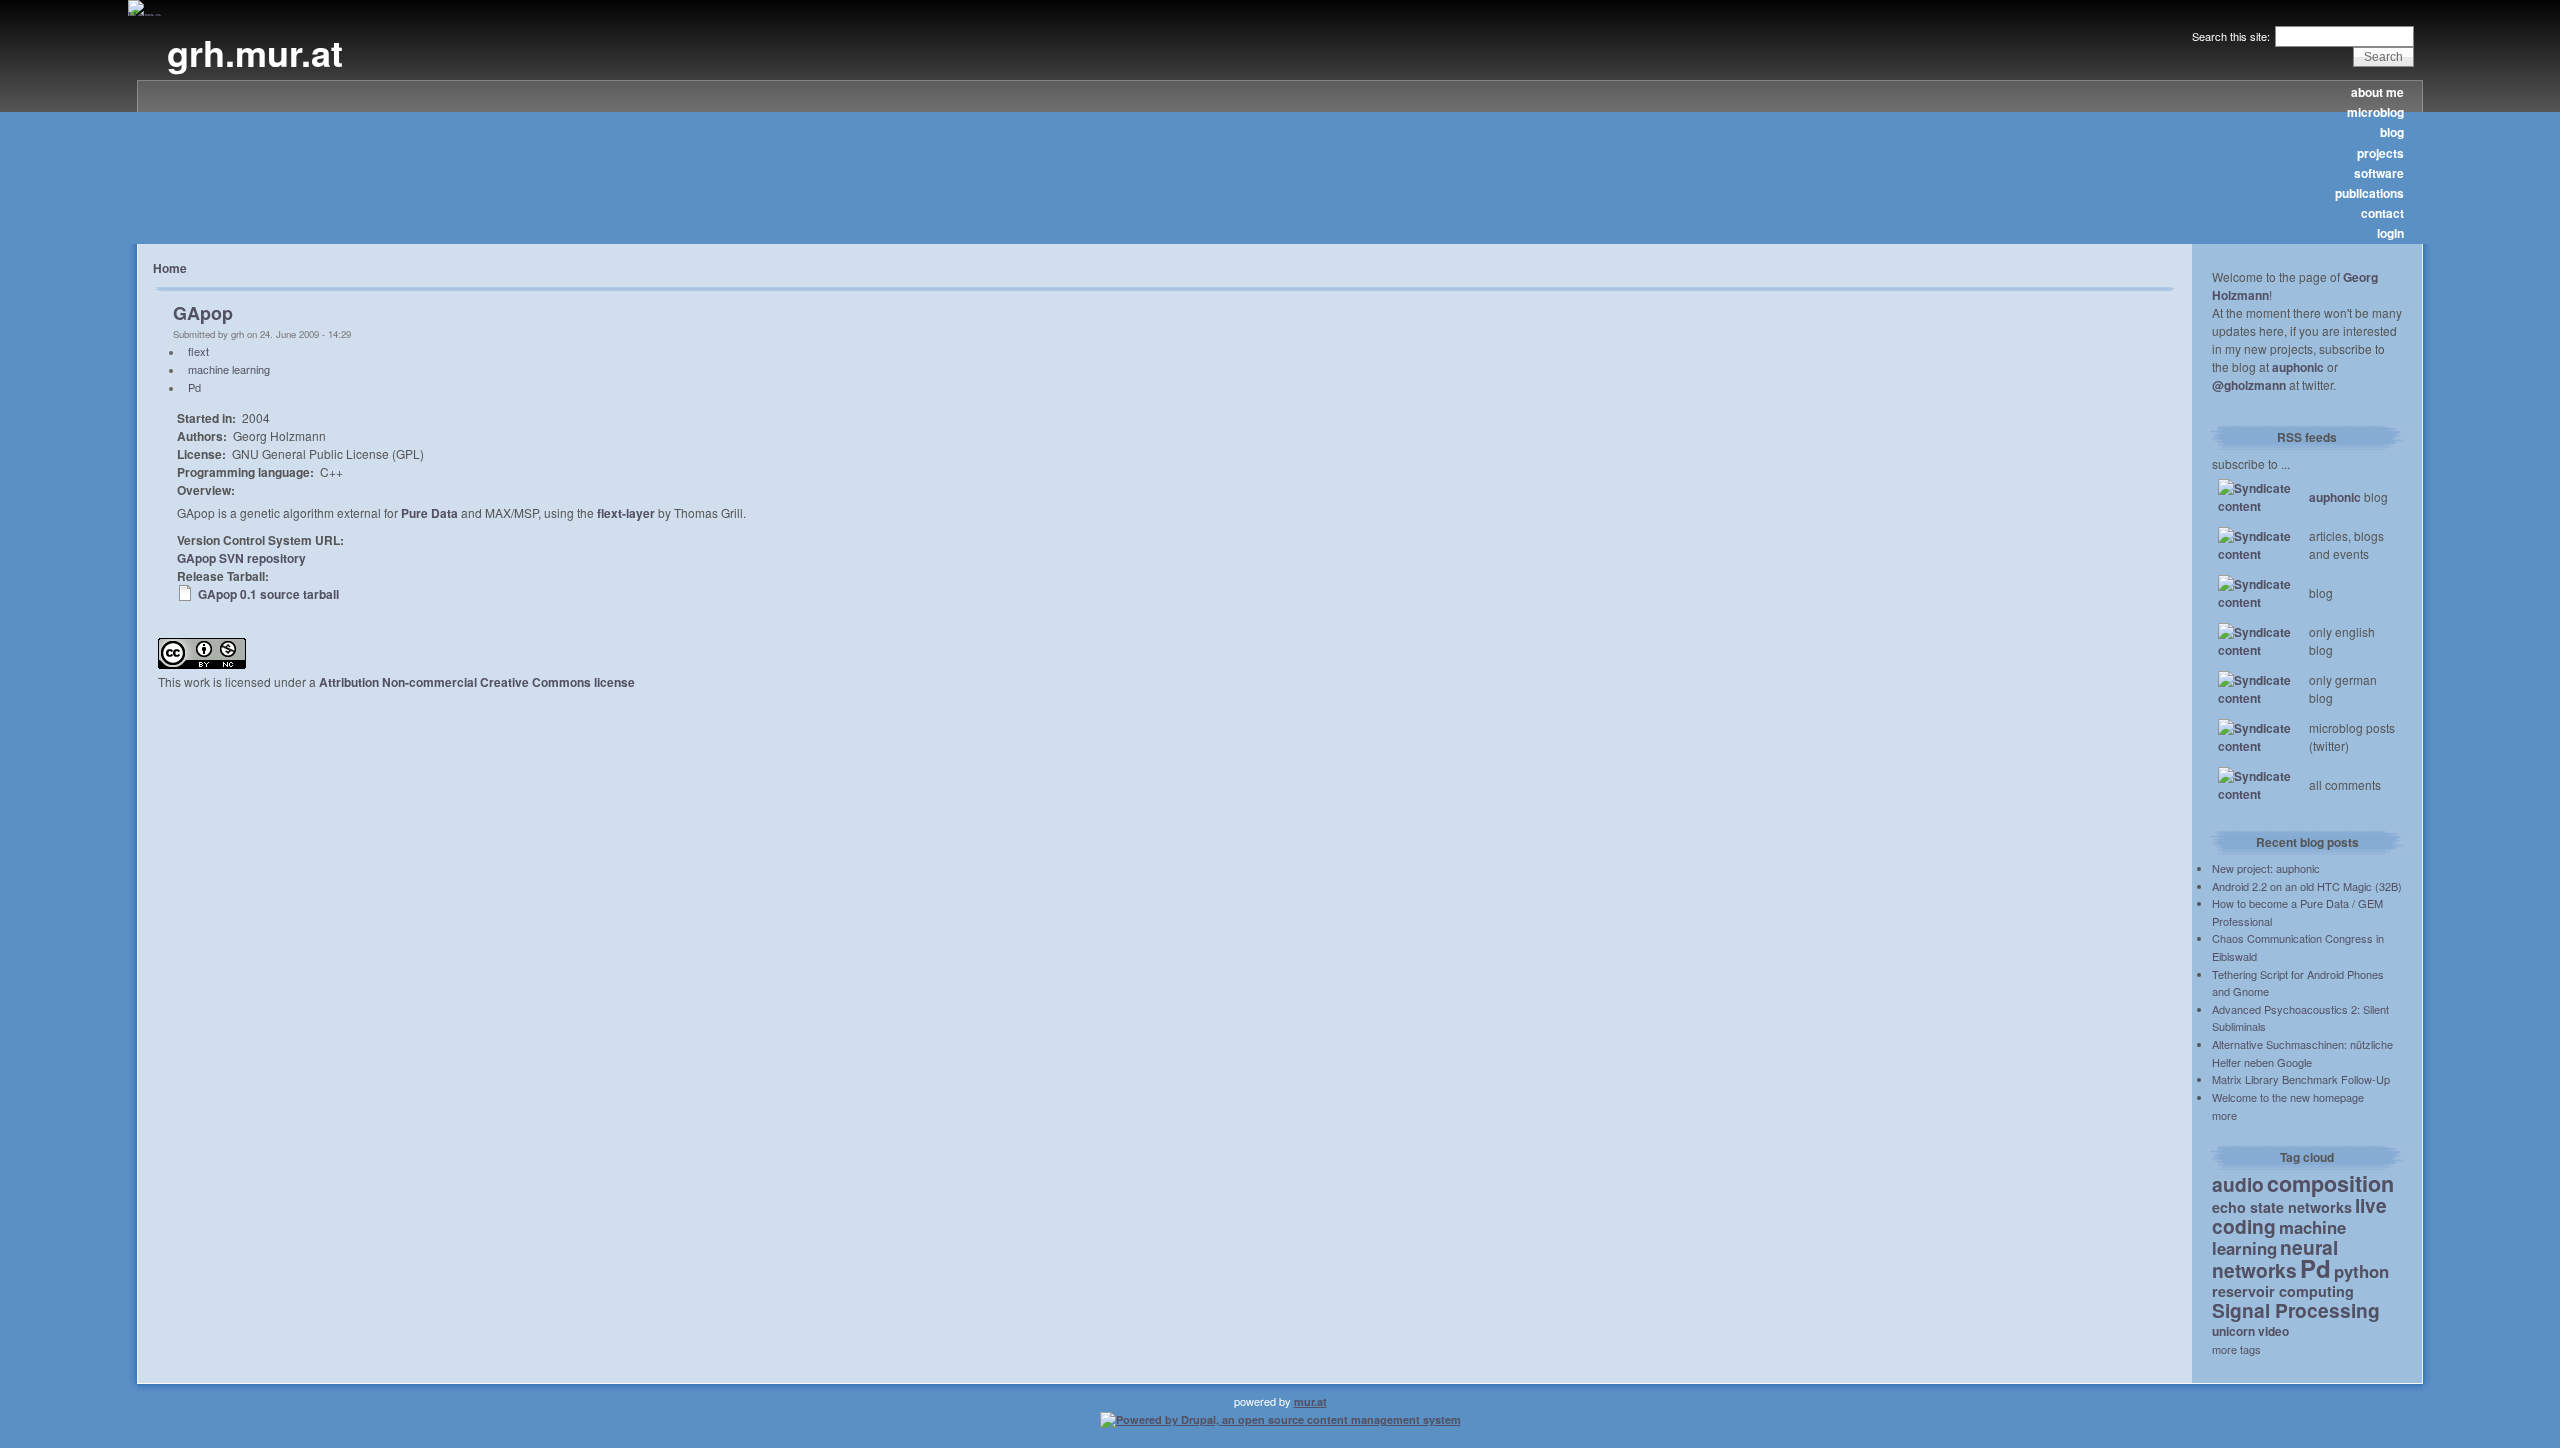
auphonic (2298, 367)
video (2273, 1331)
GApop (203, 313)
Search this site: (2232, 36)
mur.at (1310, 1401)
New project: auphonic (2266, 868)
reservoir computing (2283, 1291)
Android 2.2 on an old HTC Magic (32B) (2307, 886)
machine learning (229, 369)
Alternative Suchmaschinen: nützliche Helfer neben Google (2302, 1053)
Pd (194, 387)
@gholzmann (2249, 385)
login (2390, 233)
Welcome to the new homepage (2288, 1097)
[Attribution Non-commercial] (202, 664)
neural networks (2275, 1258)
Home (170, 268)
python (2361, 1271)
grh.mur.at (255, 52)
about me (2377, 92)
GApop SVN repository (241, 558)
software (2379, 173)
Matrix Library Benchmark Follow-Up (2301, 1079)
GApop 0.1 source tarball (268, 594)
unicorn (2233, 1331)
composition (2330, 1183)
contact (2382, 213)
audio (2238, 1184)
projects (2380, 153)
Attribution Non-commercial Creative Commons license (477, 682)
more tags (2236, 1349)
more (2224, 1115)
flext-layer (626, 513)
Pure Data (429, 513)
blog (2392, 132)
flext (198, 351)
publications (2369, 193)
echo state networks (2282, 1207)
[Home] (145, 16)
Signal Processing (2296, 1310)
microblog (2375, 112)
